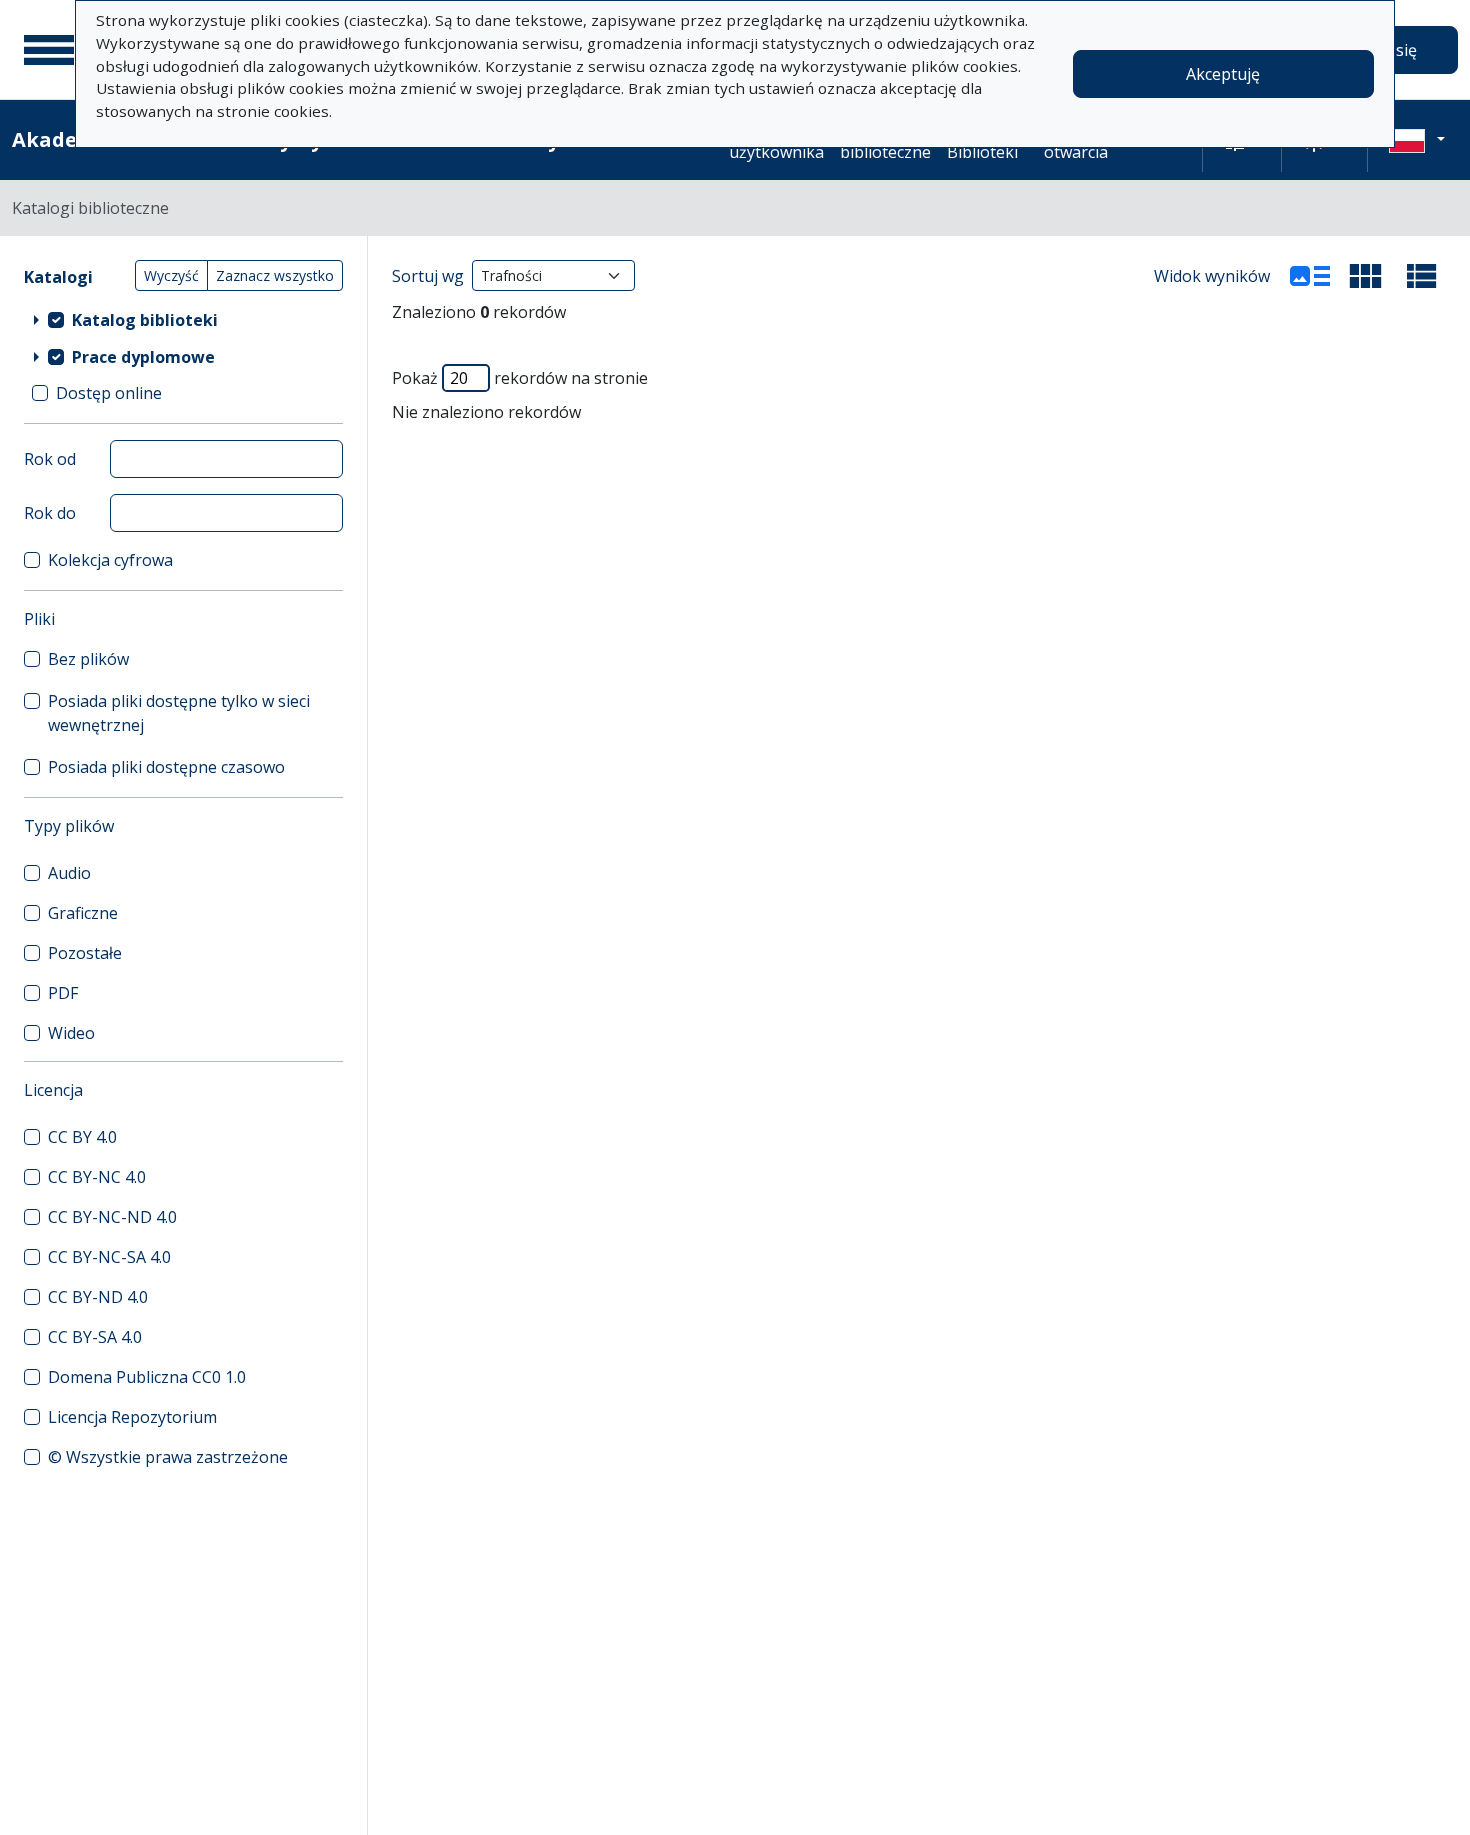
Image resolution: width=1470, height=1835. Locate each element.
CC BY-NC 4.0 (97, 1177)
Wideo (71, 1033)
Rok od (50, 459)
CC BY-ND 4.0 (98, 1297)
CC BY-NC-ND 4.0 (112, 1217)
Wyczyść (171, 275)
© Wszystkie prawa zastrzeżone (168, 1457)
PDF (63, 993)
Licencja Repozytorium (132, 1417)
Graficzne (83, 913)
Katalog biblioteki (145, 320)
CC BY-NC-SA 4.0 (109, 1257)
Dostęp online (109, 393)
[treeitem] (183, 319)
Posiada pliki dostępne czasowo (166, 767)
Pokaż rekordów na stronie (520, 378)
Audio (69, 873)
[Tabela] (1422, 276)
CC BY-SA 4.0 (95, 1337)
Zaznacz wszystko (275, 275)
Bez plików (88, 659)
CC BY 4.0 (82, 1137)
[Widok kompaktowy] (1366, 276)
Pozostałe (85, 953)
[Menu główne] (49, 50)
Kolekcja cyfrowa (110, 560)
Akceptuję (1223, 74)
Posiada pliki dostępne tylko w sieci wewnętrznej (179, 713)
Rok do (50, 513)
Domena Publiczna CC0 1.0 (147, 1377)
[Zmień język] (1417, 140)
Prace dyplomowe (143, 357)
